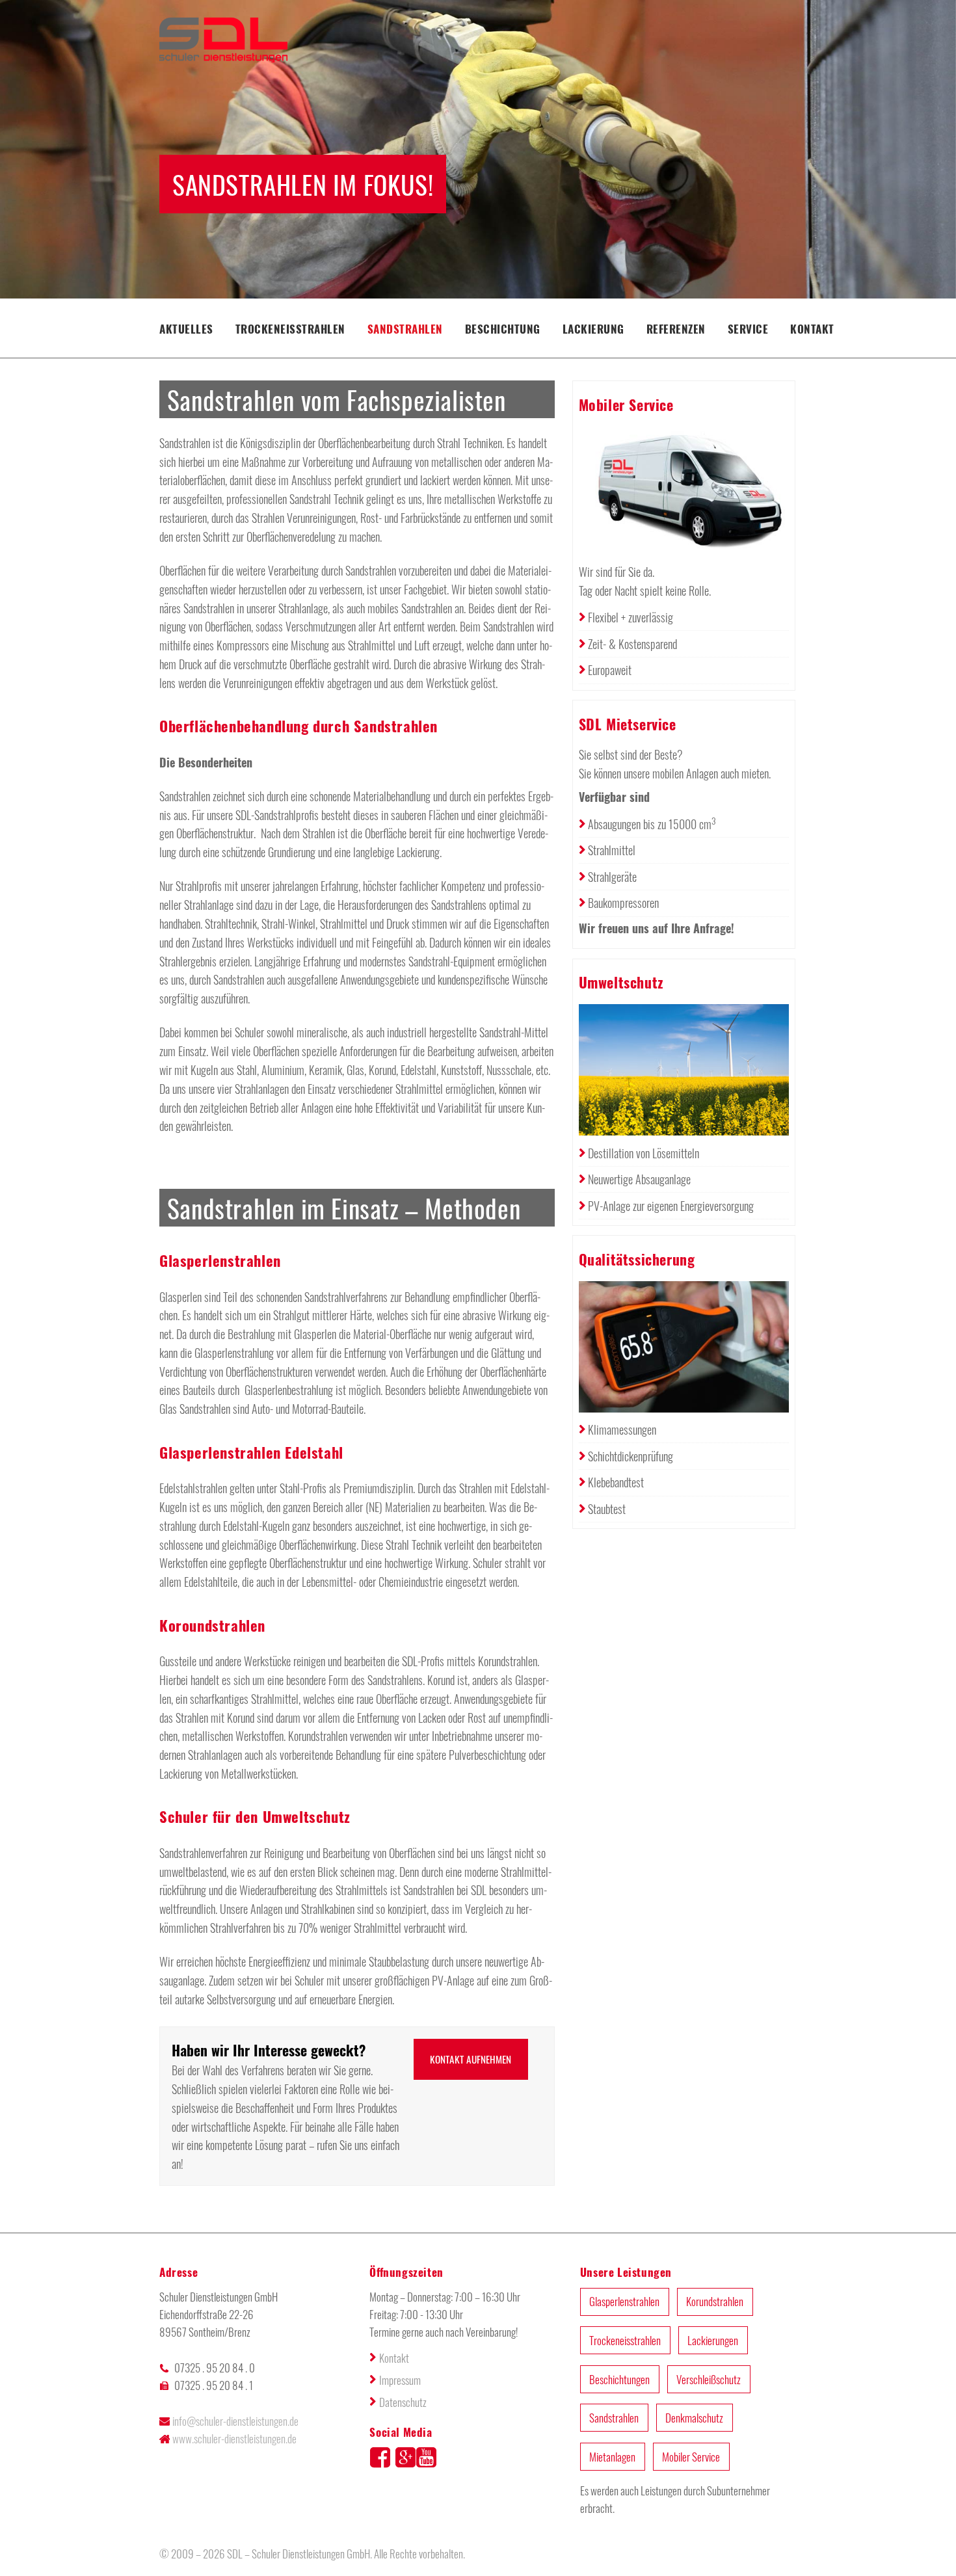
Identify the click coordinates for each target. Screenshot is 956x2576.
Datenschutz (403, 2402)
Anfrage (712, 928)
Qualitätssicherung (637, 1259)
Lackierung (593, 329)
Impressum (400, 2380)
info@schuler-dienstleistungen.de (235, 2421)
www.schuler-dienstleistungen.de (234, 2438)
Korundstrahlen (715, 2301)
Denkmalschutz (694, 2418)
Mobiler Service (626, 405)
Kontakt (812, 329)
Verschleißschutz (709, 2379)
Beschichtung (503, 329)
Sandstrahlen (405, 329)
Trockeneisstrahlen (290, 329)
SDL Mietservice (628, 724)
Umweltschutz (621, 982)
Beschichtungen (619, 2379)
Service (748, 329)
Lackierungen (713, 2340)
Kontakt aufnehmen (471, 2059)
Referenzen (676, 329)
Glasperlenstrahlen (624, 2301)
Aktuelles (186, 329)
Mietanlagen (612, 2457)
